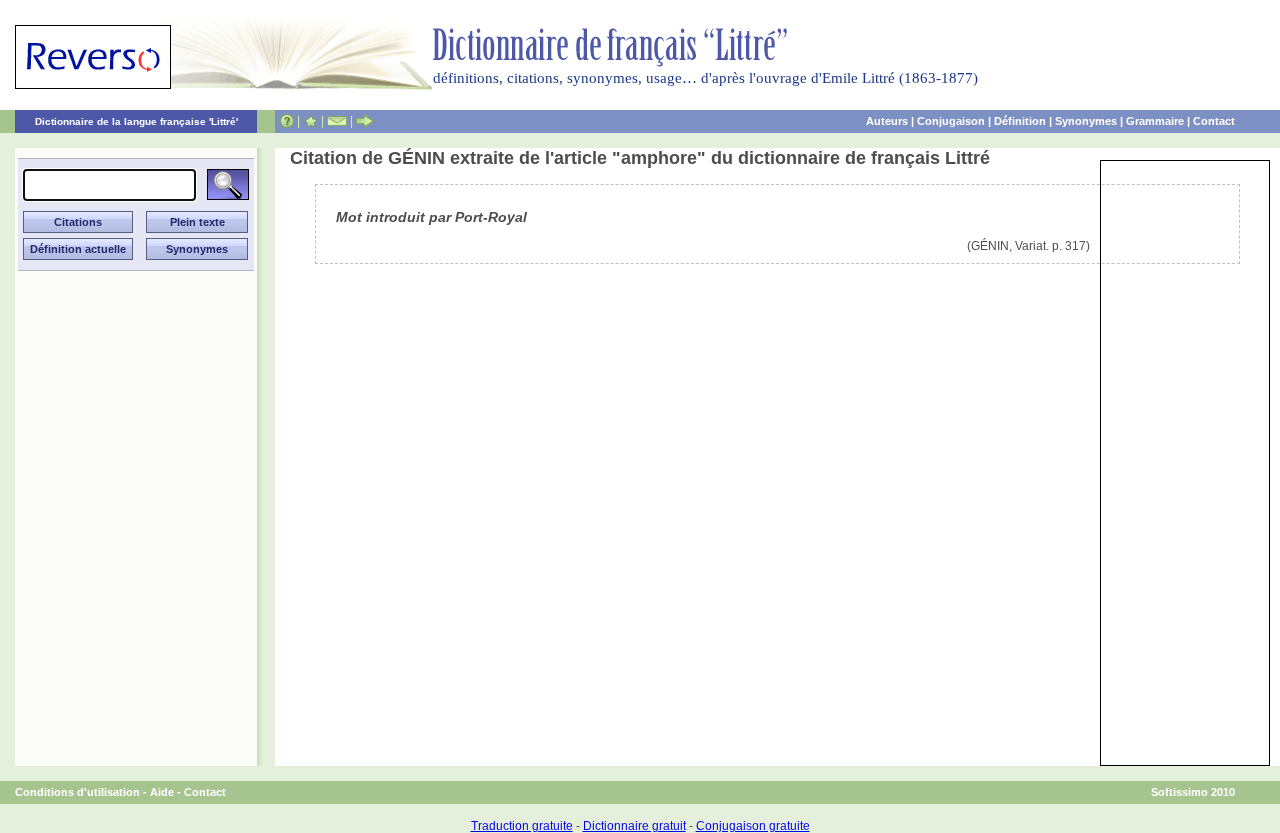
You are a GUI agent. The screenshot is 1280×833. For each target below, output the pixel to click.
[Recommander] (364, 121)
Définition (1020, 121)
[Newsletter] (337, 121)
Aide (162, 792)
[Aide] (287, 121)
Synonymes (1086, 121)
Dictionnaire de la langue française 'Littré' (136, 121)
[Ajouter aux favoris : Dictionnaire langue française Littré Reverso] (310, 121)
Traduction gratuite (522, 826)
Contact (1214, 121)
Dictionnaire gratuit (634, 826)
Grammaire (1155, 121)
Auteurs (887, 121)
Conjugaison (951, 121)
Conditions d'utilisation (77, 792)
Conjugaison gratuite (753, 826)
